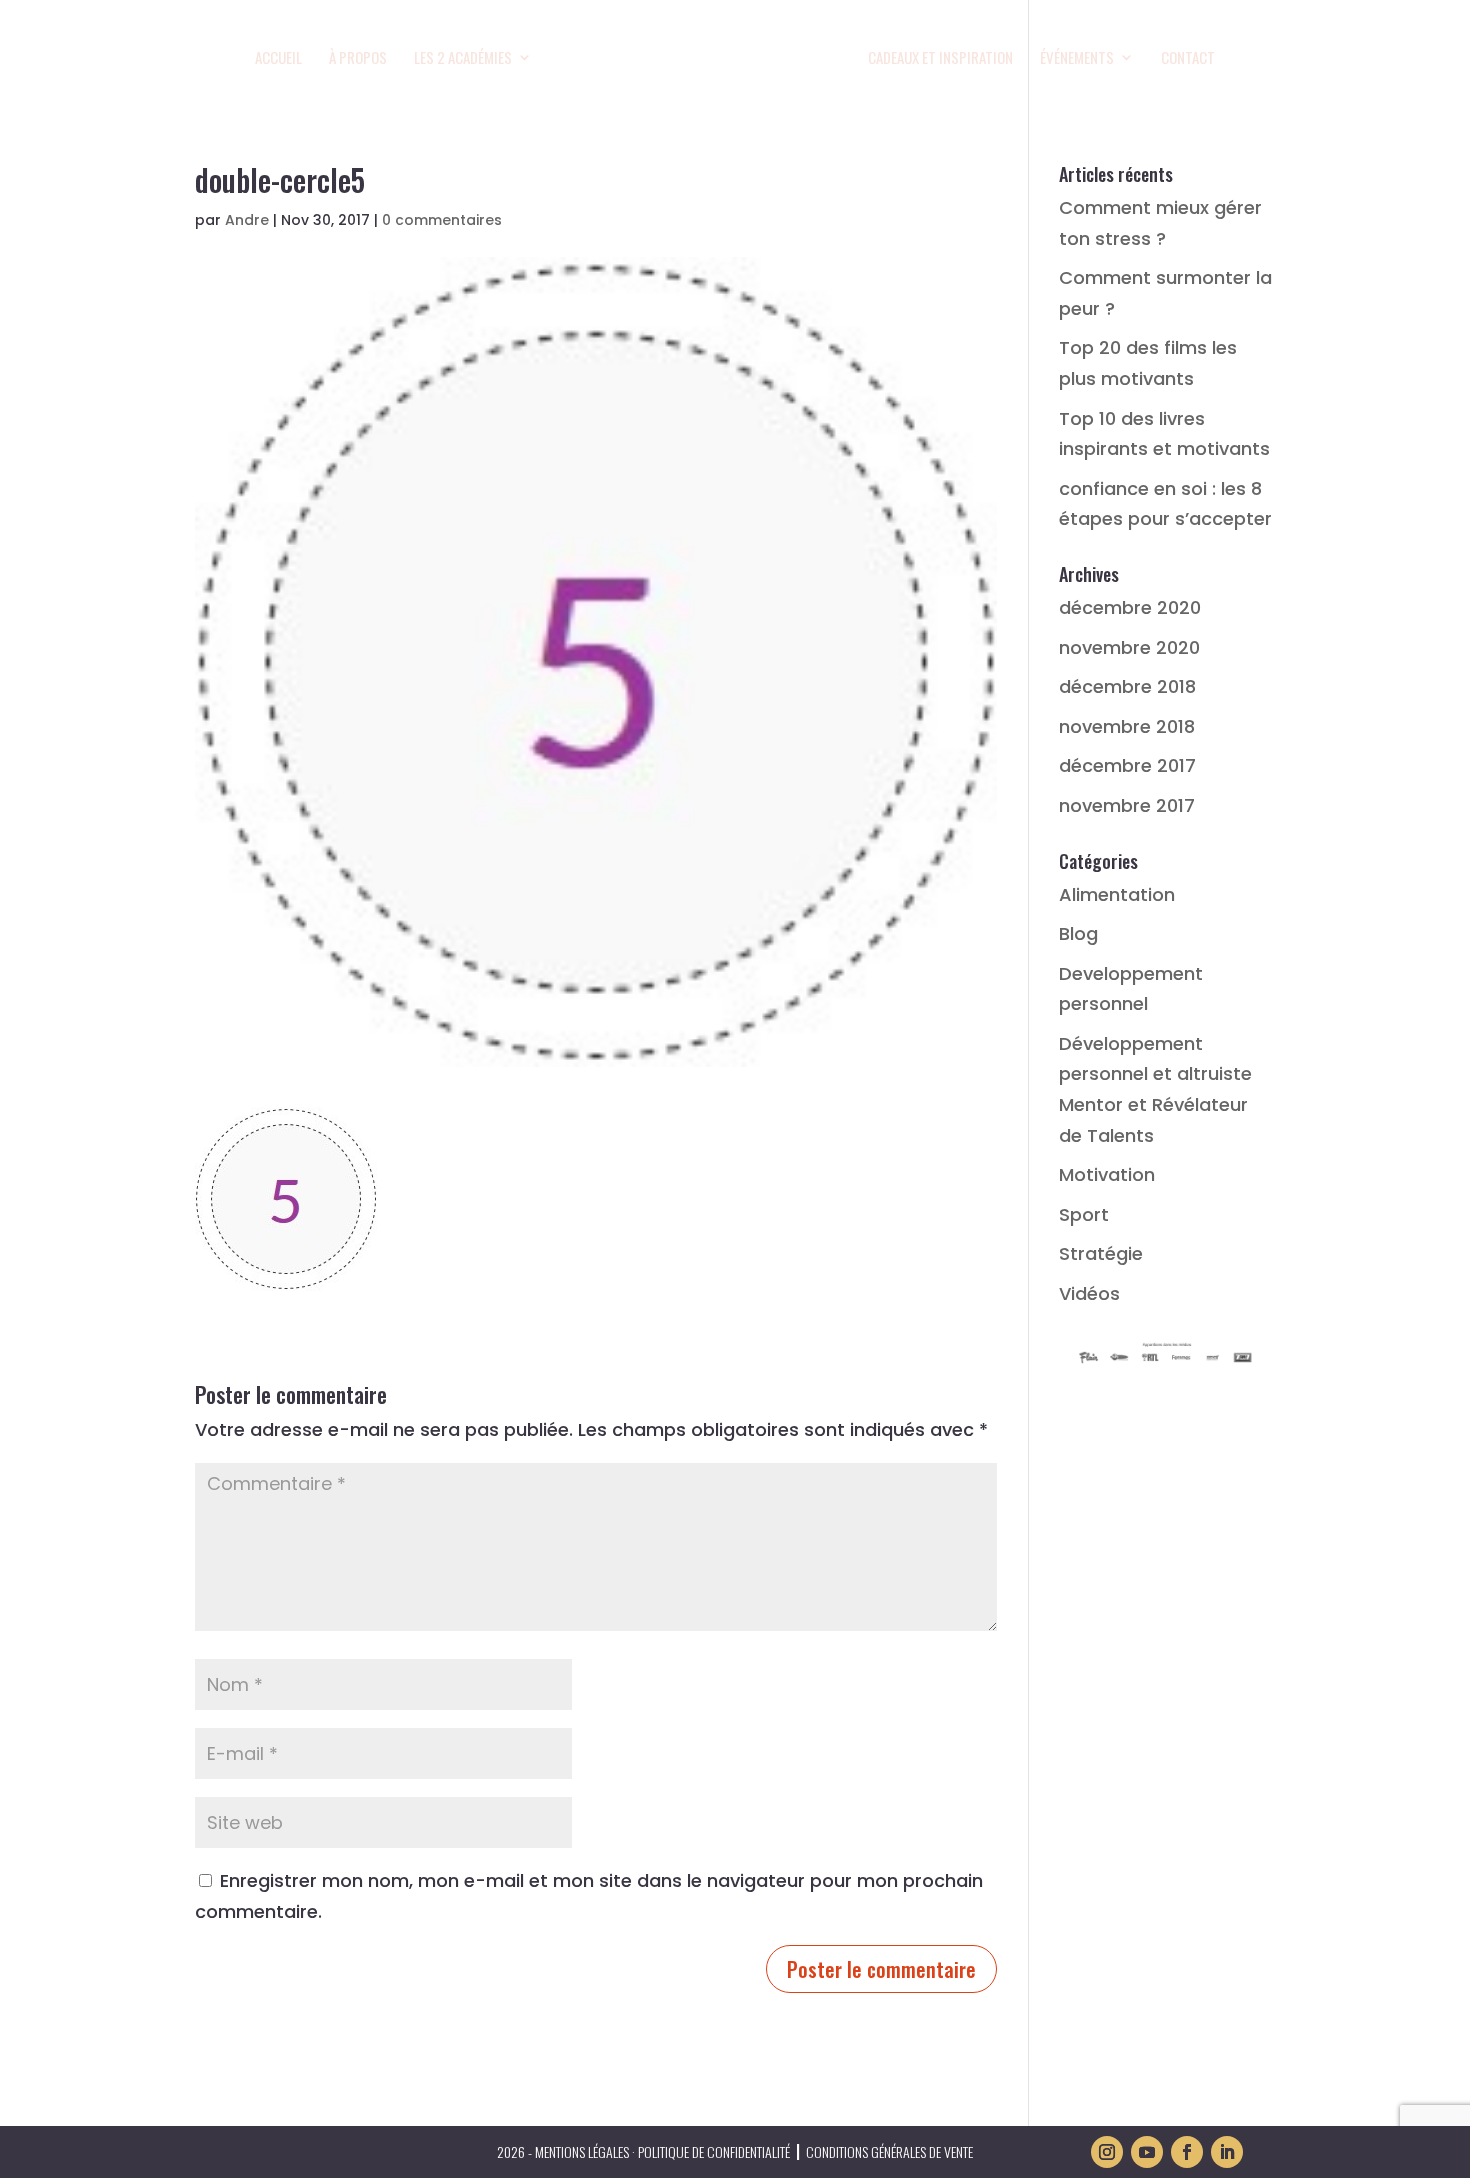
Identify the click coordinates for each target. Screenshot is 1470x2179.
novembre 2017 (1127, 805)
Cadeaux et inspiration (940, 59)
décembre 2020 (1130, 607)
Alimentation (1117, 894)
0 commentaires (442, 220)
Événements (1077, 59)
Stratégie (1101, 1253)
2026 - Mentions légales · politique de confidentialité (643, 2151)
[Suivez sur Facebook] (1187, 2152)
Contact (1188, 59)
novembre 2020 (1129, 647)
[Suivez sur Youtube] (1147, 2152)
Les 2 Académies (463, 59)
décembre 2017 (1127, 765)
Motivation (1107, 1174)
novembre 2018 (1127, 726)
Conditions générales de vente (889, 2151)
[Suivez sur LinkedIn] (1227, 2152)
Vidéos (1089, 1293)
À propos (358, 59)
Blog (1078, 933)
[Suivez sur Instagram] (1107, 2152)
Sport (1084, 1214)
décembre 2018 (1127, 686)
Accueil (278, 59)
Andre (247, 220)
